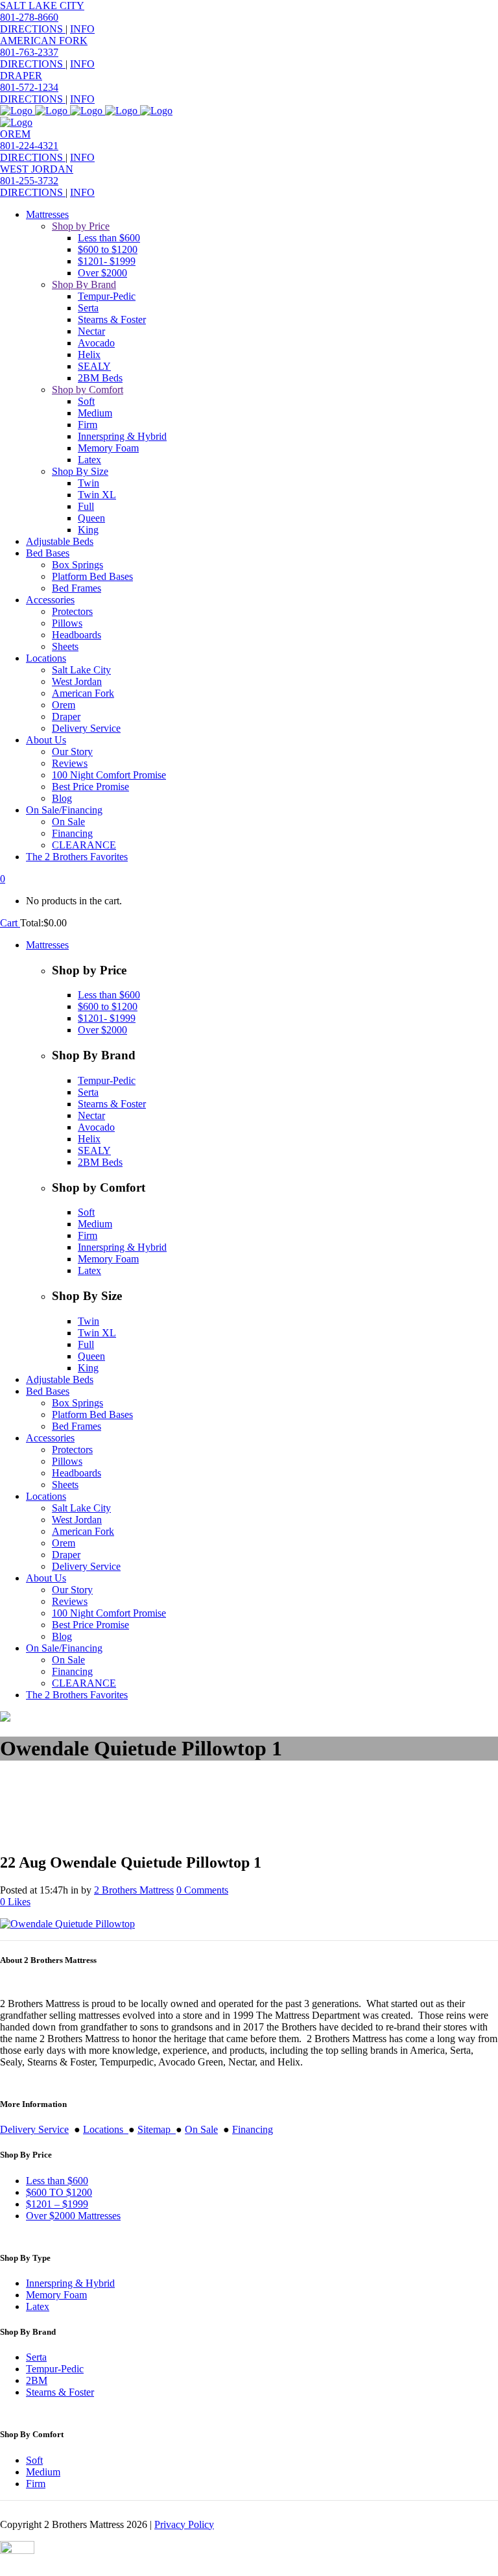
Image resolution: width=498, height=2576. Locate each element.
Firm (36, 2484)
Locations (106, 2129)
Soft (34, 2460)
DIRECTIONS (33, 29)
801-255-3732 (29, 181)
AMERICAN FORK (44, 41)
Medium (43, 2472)
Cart (10, 923)
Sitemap (157, 2129)
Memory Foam (56, 2295)
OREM (15, 134)
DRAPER (21, 76)
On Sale (201, 2129)
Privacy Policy (184, 2524)
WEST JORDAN (37, 169)
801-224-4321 (29, 146)
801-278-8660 (29, 17)
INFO (82, 29)
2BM (37, 2380)
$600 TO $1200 (59, 2192)
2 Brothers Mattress (134, 1890)
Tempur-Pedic (55, 2369)
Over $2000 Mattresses (73, 2216)
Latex (38, 2306)
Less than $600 (57, 2181)
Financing (253, 2129)
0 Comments (202, 1890)
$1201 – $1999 (57, 2204)
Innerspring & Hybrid (70, 2283)
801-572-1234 (29, 87)
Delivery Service (34, 2129)
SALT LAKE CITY (42, 6)
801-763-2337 (29, 52)
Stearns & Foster (60, 2392)
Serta (36, 2357)
